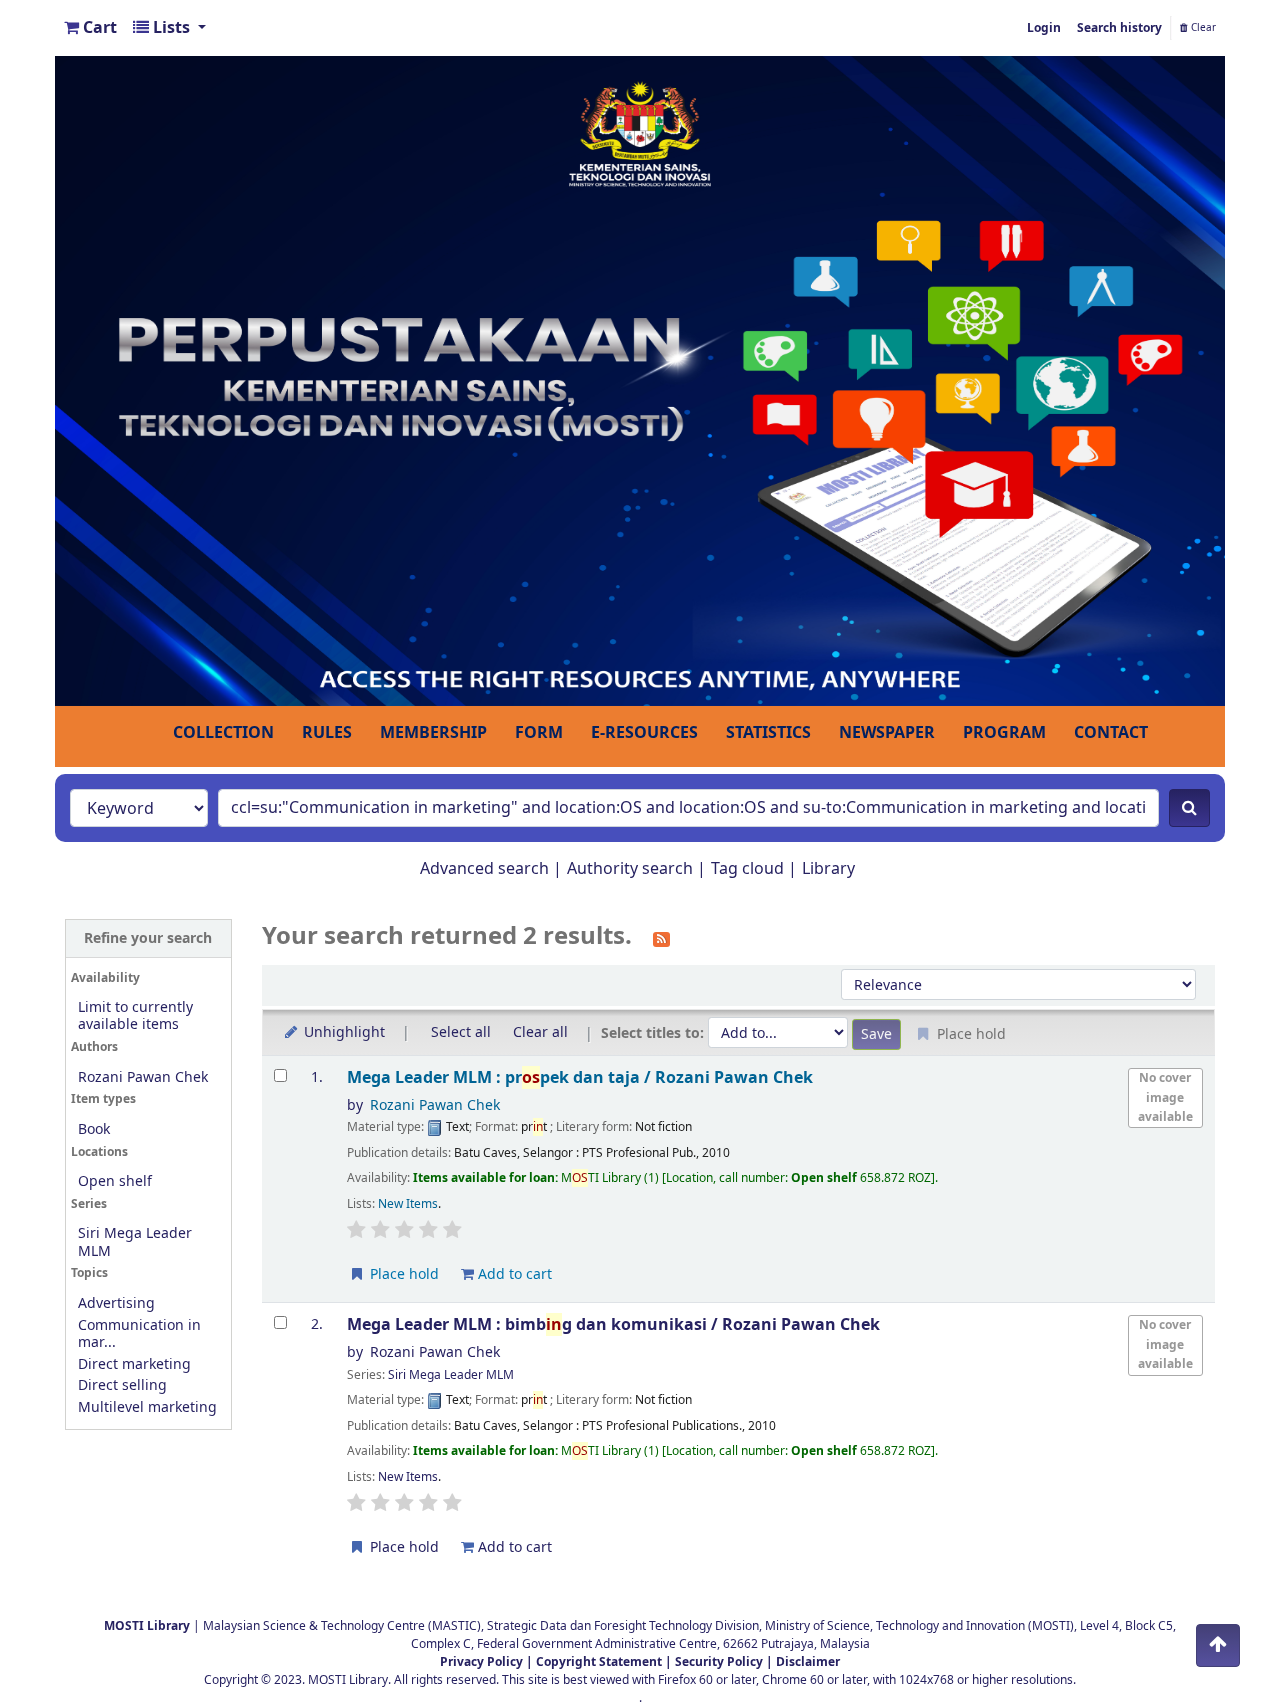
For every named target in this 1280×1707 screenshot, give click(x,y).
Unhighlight (342, 1032)
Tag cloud (747, 869)
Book (94, 1129)
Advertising (116, 1303)
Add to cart (513, 1274)
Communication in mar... (139, 1334)
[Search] (1189, 808)
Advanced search (484, 869)
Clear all (540, 1032)
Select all (461, 1032)
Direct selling (122, 1385)
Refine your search (148, 938)
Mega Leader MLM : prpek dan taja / (580, 1077)
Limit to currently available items (135, 1016)
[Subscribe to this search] (661, 938)
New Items (408, 1204)
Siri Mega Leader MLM (135, 1242)
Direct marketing (134, 1364)
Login (1044, 28)
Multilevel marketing (147, 1407)
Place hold (402, 1274)
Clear (1202, 28)
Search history (1119, 28)
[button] (90, 28)
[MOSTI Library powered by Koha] (640, 380)
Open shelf (115, 1181)
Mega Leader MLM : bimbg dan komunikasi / (613, 1324)
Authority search (630, 869)
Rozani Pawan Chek (143, 1077)
